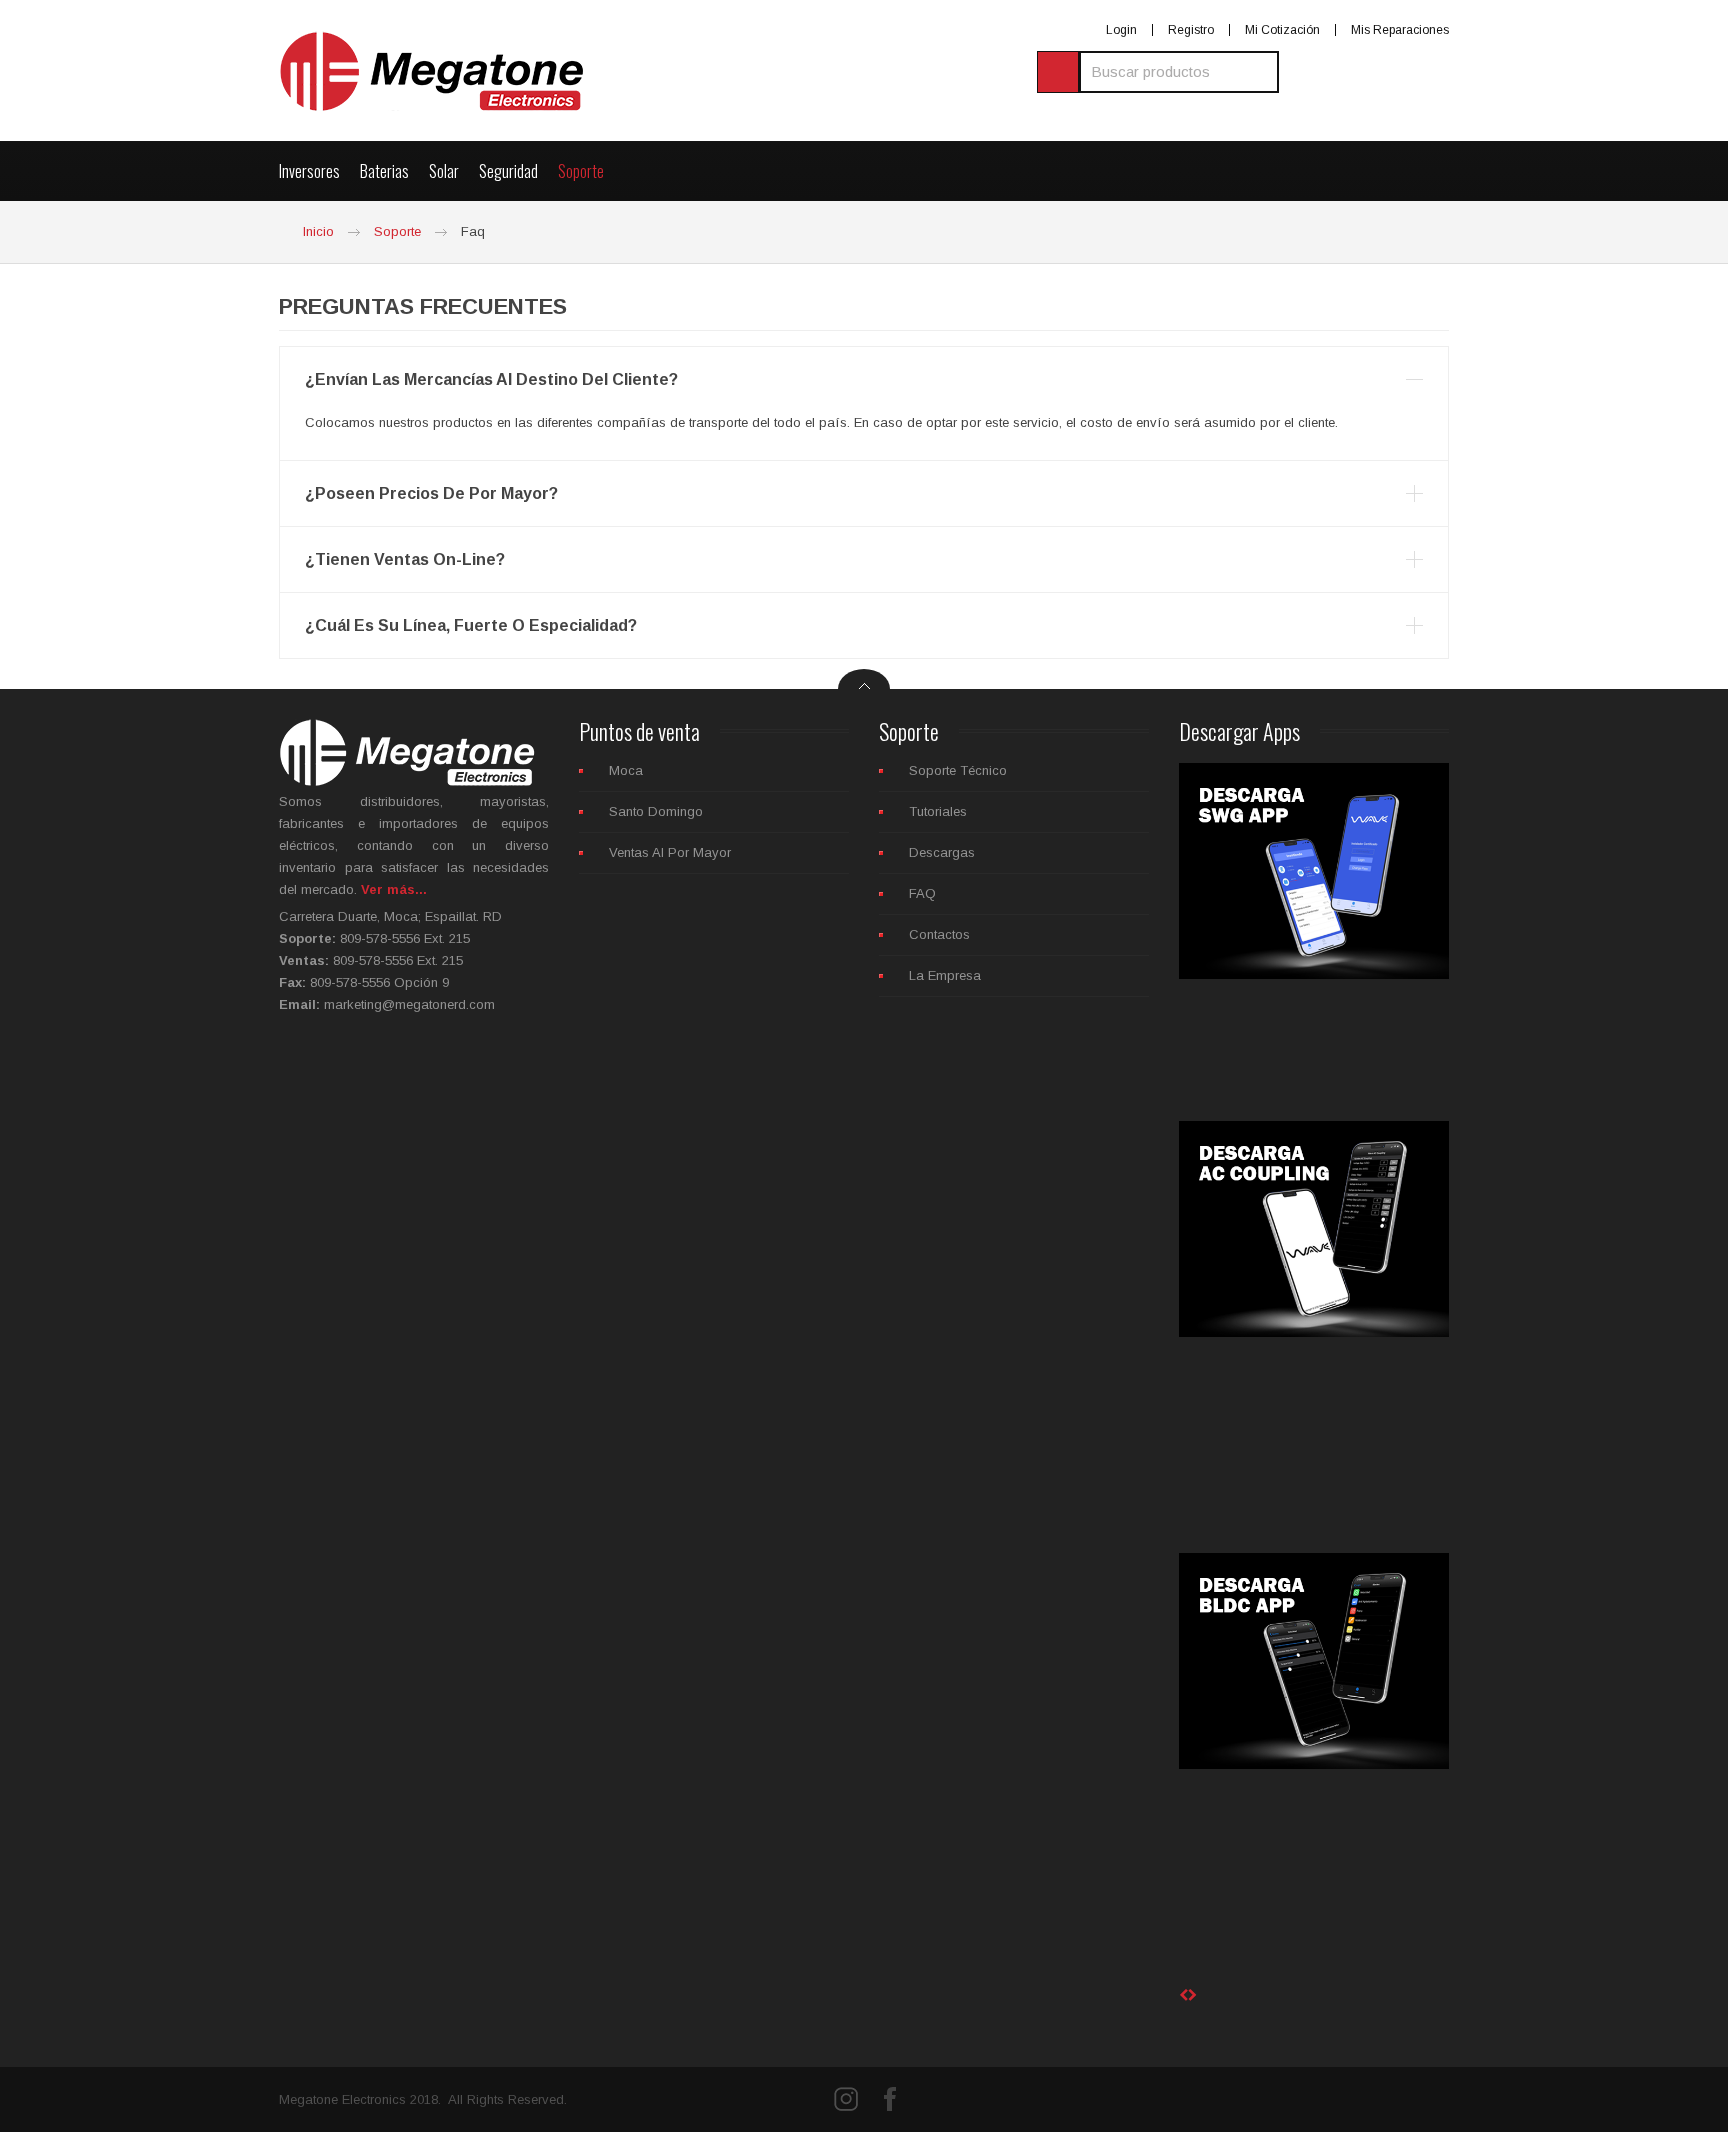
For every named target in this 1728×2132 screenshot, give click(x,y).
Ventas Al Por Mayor (670, 852)
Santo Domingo (656, 811)
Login (1121, 30)
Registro (1191, 30)
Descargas (942, 852)
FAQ (922, 893)
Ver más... (392, 889)
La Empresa (945, 975)
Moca (626, 770)
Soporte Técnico (958, 770)
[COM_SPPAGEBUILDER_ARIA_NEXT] (1192, 1995)
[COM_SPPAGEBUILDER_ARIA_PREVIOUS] (1183, 1995)
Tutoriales (938, 811)
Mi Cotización (1282, 30)
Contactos (939, 934)
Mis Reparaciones (1400, 30)
